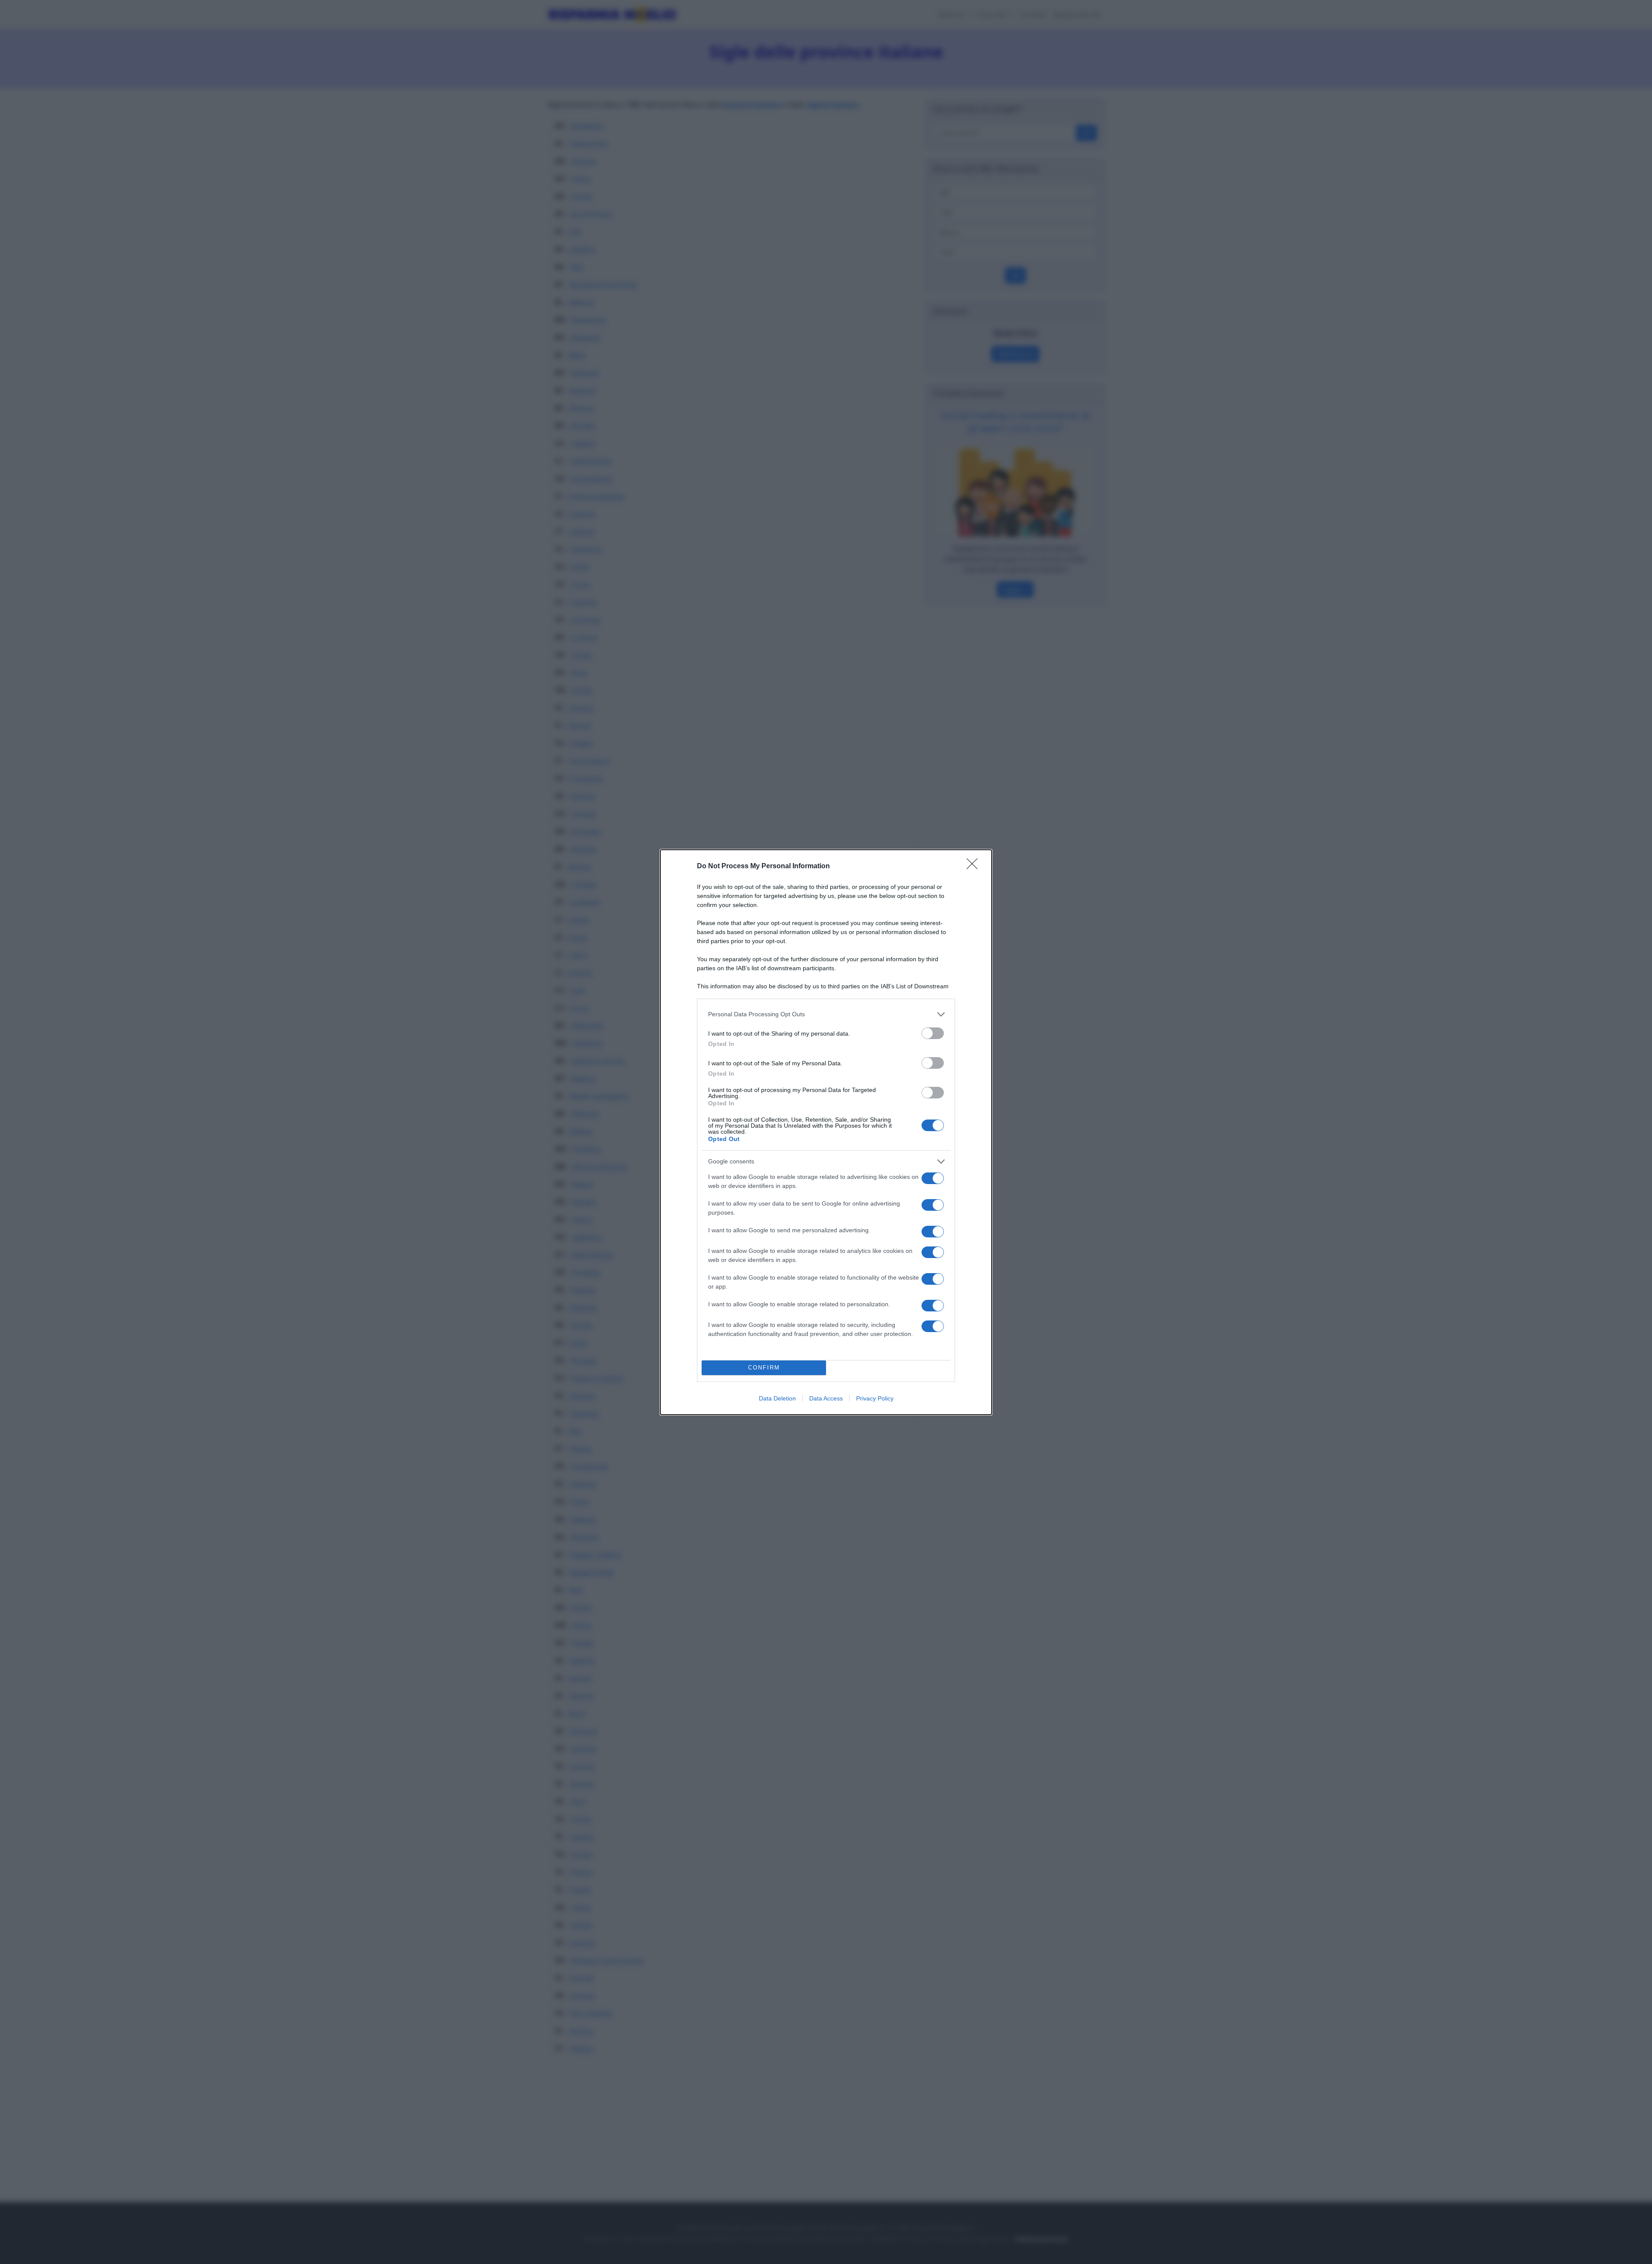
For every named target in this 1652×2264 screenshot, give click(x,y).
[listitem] (826, 1014)
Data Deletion (777, 1398)
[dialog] (826, 1132)
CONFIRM (764, 1368)
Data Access (826, 1398)
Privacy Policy (875, 1398)
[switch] (933, 1033)
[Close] (975, 867)
